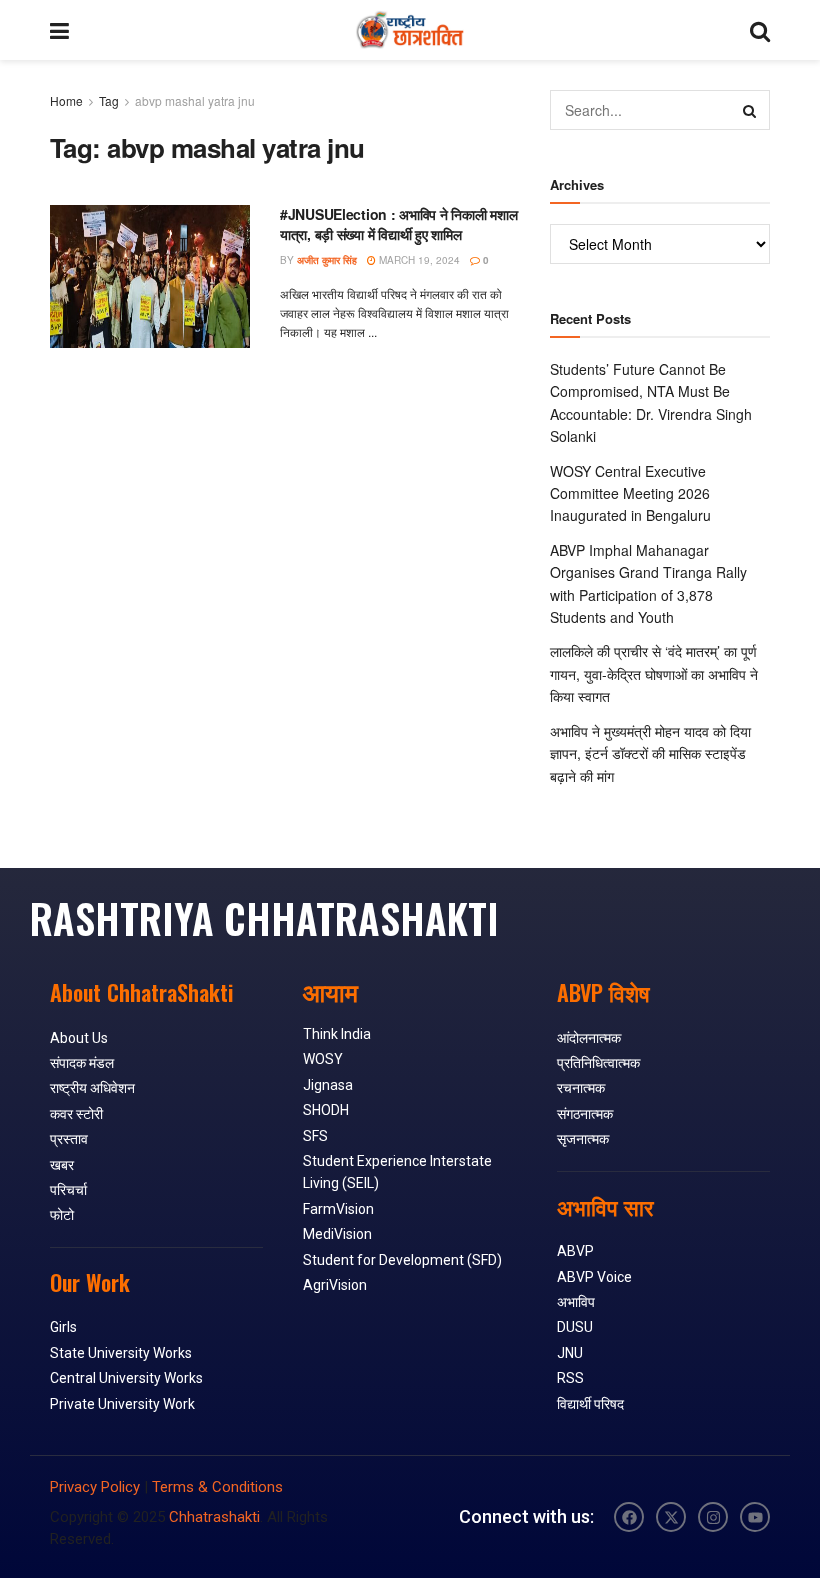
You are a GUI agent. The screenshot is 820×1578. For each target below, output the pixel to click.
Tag (109, 100)
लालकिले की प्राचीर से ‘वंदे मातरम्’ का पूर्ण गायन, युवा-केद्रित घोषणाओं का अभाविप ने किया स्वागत (654, 673)
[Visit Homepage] (409, 30)
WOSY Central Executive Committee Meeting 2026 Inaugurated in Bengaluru (630, 493)
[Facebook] (629, 1517)
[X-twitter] (671, 1517)
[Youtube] (755, 1517)
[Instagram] (713, 1517)
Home (66, 100)
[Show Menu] (59, 30)
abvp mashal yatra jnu (195, 100)
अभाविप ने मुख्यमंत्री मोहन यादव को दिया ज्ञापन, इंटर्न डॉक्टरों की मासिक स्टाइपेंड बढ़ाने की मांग (650, 753)
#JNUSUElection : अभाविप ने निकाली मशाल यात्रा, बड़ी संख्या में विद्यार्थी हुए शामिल (398, 224)
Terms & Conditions (217, 1487)
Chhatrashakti (214, 1517)
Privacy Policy (95, 1487)
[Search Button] (760, 30)
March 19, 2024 (418, 260)
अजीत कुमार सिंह (327, 260)
